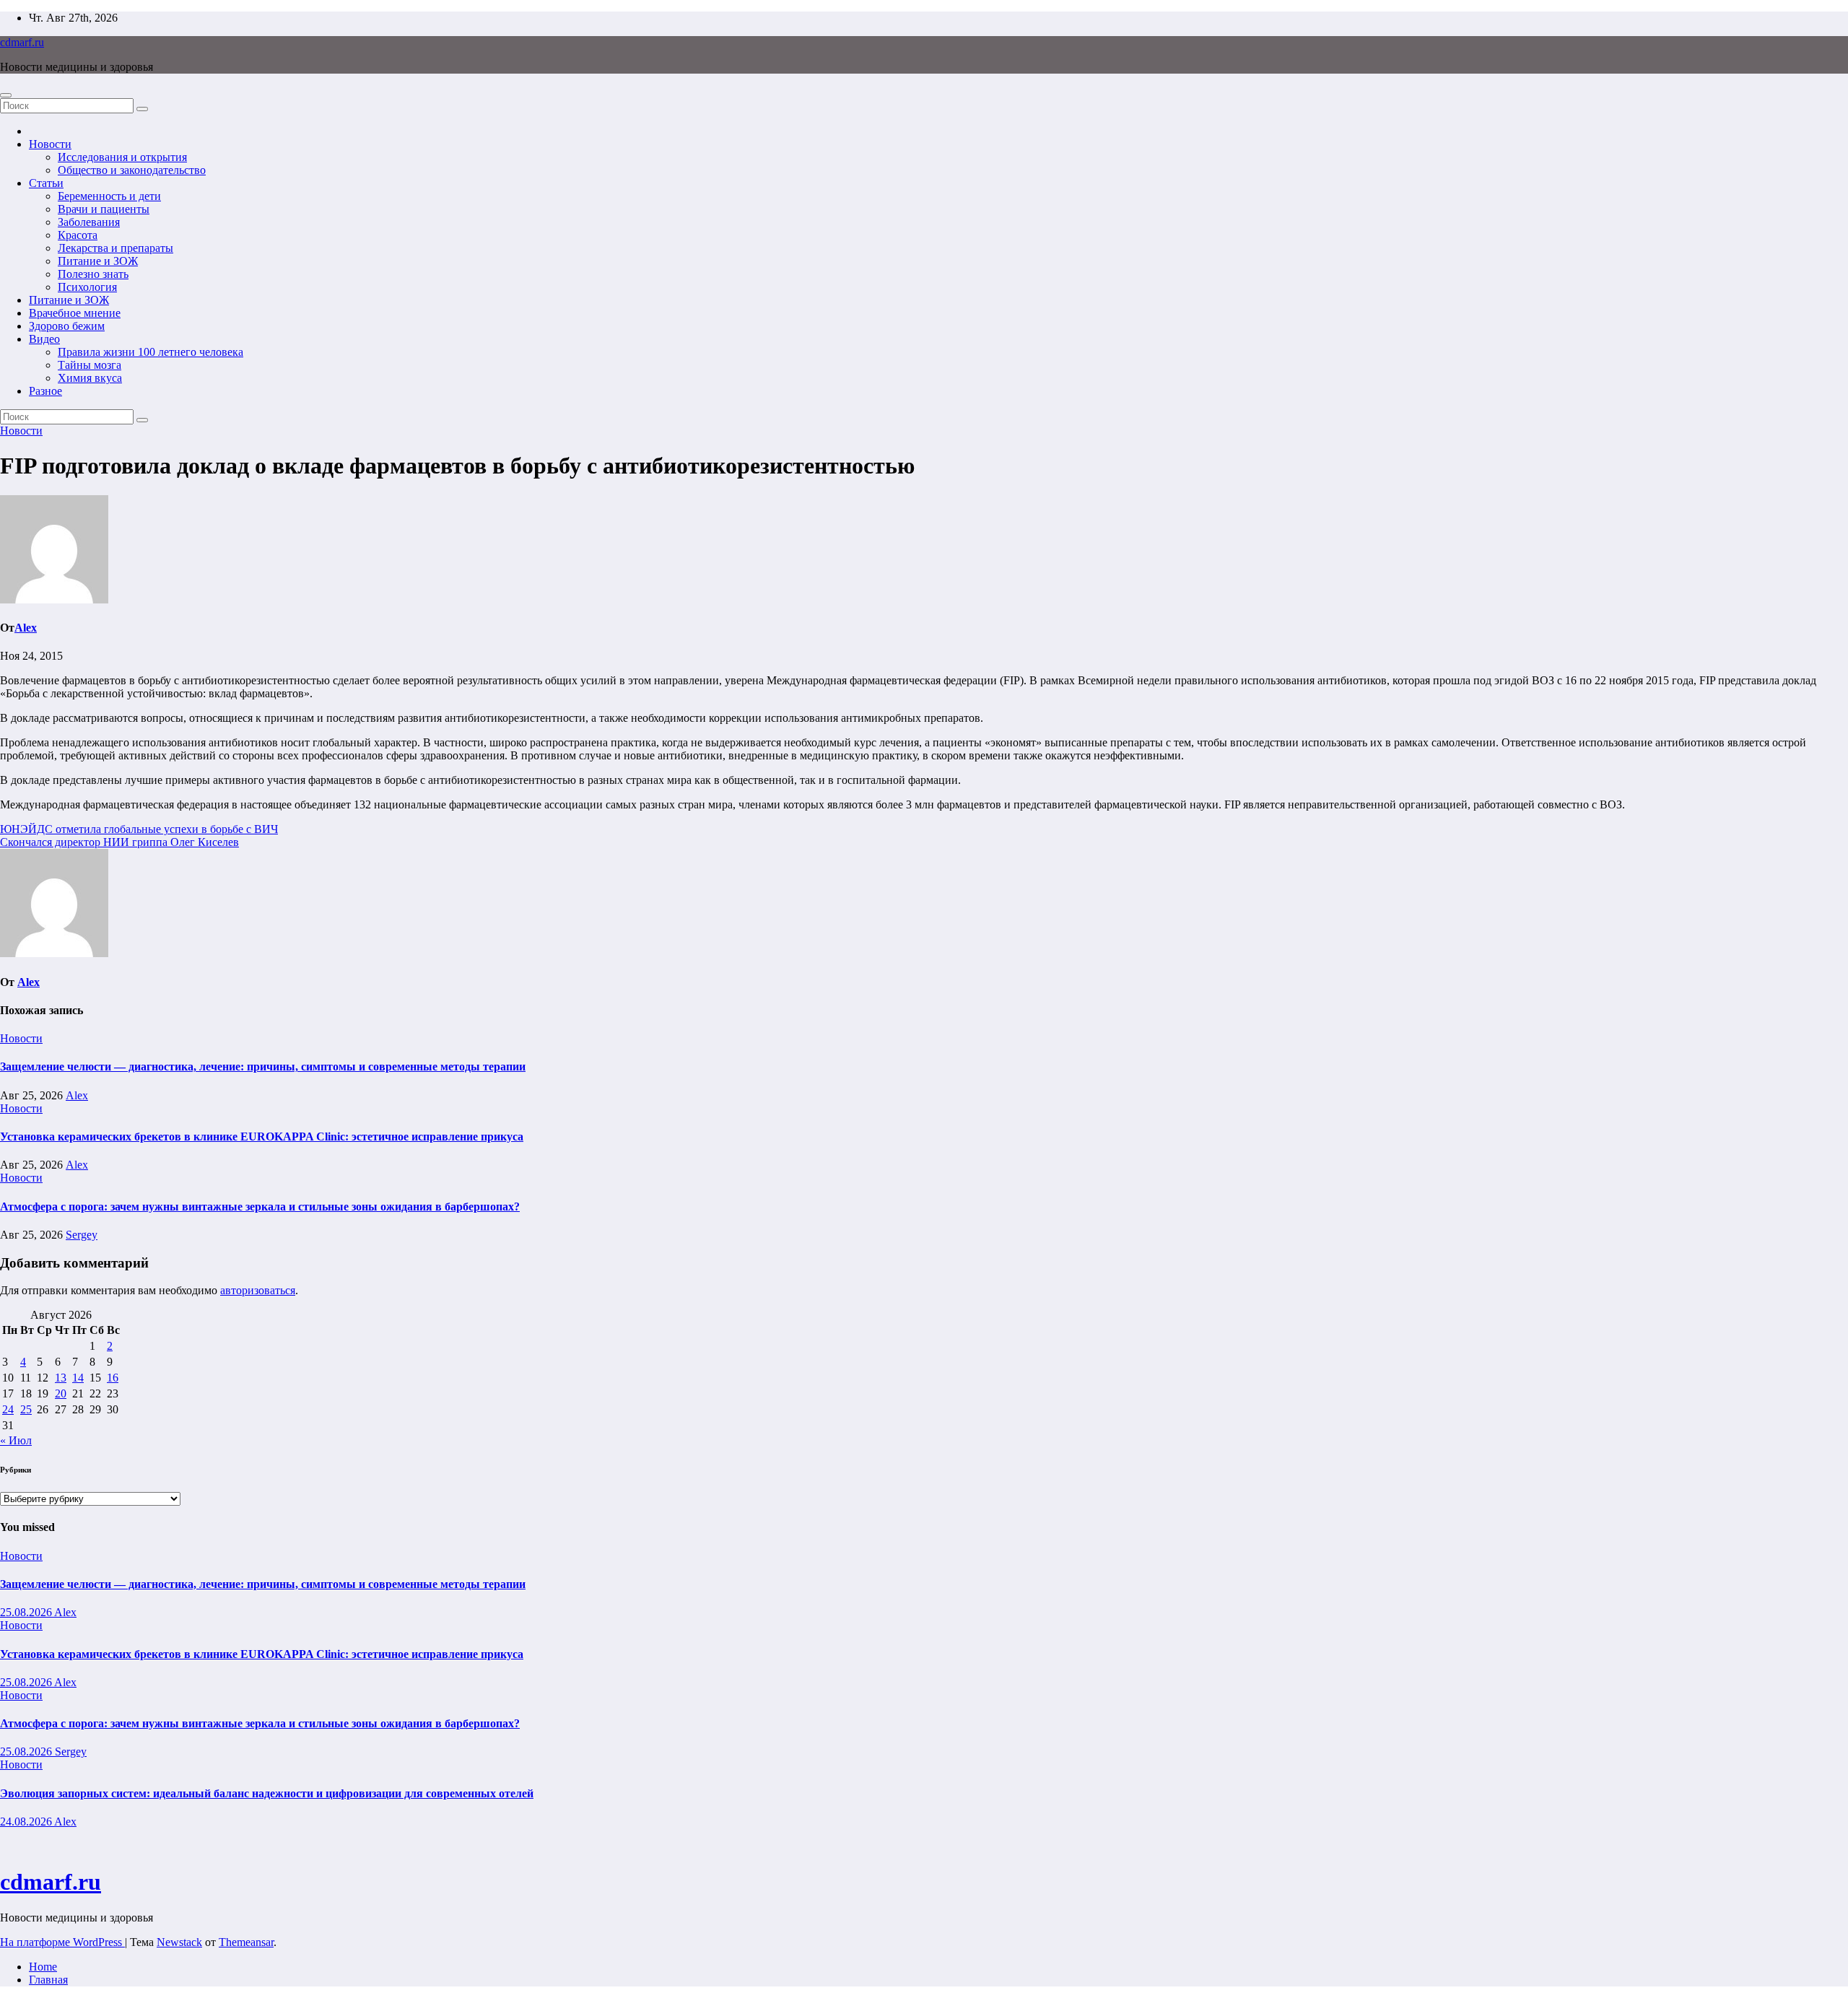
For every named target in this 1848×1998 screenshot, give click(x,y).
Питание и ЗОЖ (98, 261)
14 (78, 1378)
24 (8, 1409)
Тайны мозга (90, 365)
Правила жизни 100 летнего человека (151, 352)
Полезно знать (93, 274)
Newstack (179, 1942)
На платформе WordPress (62, 1942)
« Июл (16, 1440)
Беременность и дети (109, 196)
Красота (78, 235)
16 (113, 1378)
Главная (48, 1980)
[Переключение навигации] (6, 95)
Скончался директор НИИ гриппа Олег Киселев (119, 842)
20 (61, 1393)
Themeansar (246, 1942)
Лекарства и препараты (115, 248)
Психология (87, 287)
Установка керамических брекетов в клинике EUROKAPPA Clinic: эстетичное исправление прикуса (262, 1137)
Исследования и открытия (122, 157)
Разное (45, 391)
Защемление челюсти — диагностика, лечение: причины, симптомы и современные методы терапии (263, 1066)
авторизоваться (258, 1290)
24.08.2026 (27, 1822)
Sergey (82, 1235)
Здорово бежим (67, 326)
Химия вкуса (90, 378)
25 (26, 1409)
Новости (50, 144)
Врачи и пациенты (104, 209)
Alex (26, 628)
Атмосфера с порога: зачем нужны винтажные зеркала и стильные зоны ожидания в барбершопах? (260, 1207)
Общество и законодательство (132, 170)
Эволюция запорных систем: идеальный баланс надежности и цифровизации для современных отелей (267, 1793)
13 (61, 1378)
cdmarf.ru (22, 42)
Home (43, 1967)
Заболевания (89, 222)
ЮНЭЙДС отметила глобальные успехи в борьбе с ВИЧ (139, 829)
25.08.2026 (27, 1612)
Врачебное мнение (75, 313)
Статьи (46, 183)
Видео (44, 339)
